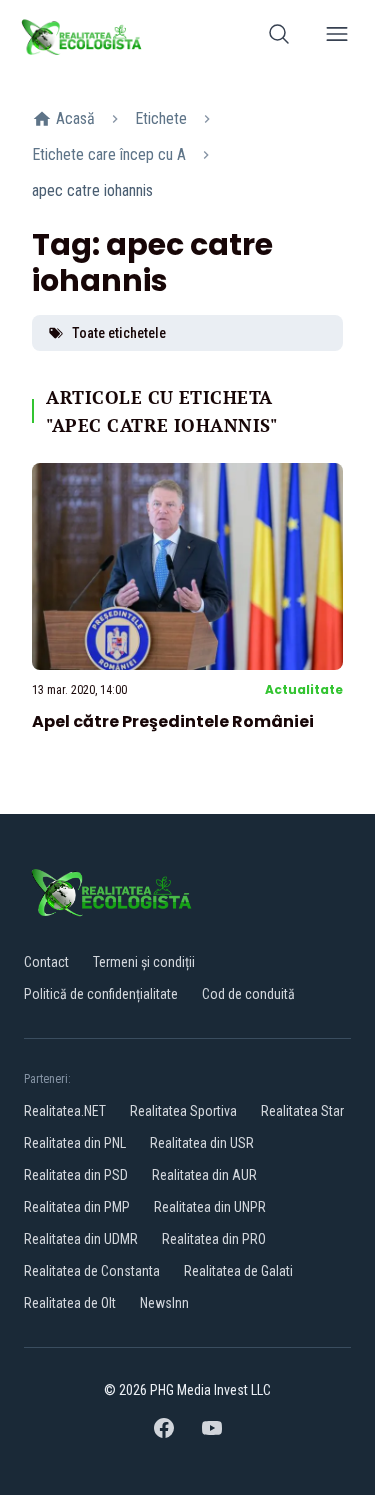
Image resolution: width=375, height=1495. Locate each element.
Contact (46, 962)
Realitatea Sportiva (183, 1111)
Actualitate (304, 689)
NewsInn (164, 1303)
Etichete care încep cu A (109, 154)
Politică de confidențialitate (101, 994)
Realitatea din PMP (77, 1207)
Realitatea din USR (202, 1143)
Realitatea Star (302, 1111)
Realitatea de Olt (70, 1303)
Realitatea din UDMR (81, 1239)
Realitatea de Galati (238, 1271)
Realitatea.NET (65, 1111)
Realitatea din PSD (76, 1175)
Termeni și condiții (144, 962)
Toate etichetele (119, 333)
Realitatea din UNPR (210, 1207)
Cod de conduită (248, 994)
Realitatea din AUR (204, 1175)
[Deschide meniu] (337, 37)
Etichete (161, 118)
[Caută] (279, 37)
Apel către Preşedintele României (173, 721)
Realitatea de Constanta (92, 1271)
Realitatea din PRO (214, 1239)
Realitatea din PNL (75, 1143)
